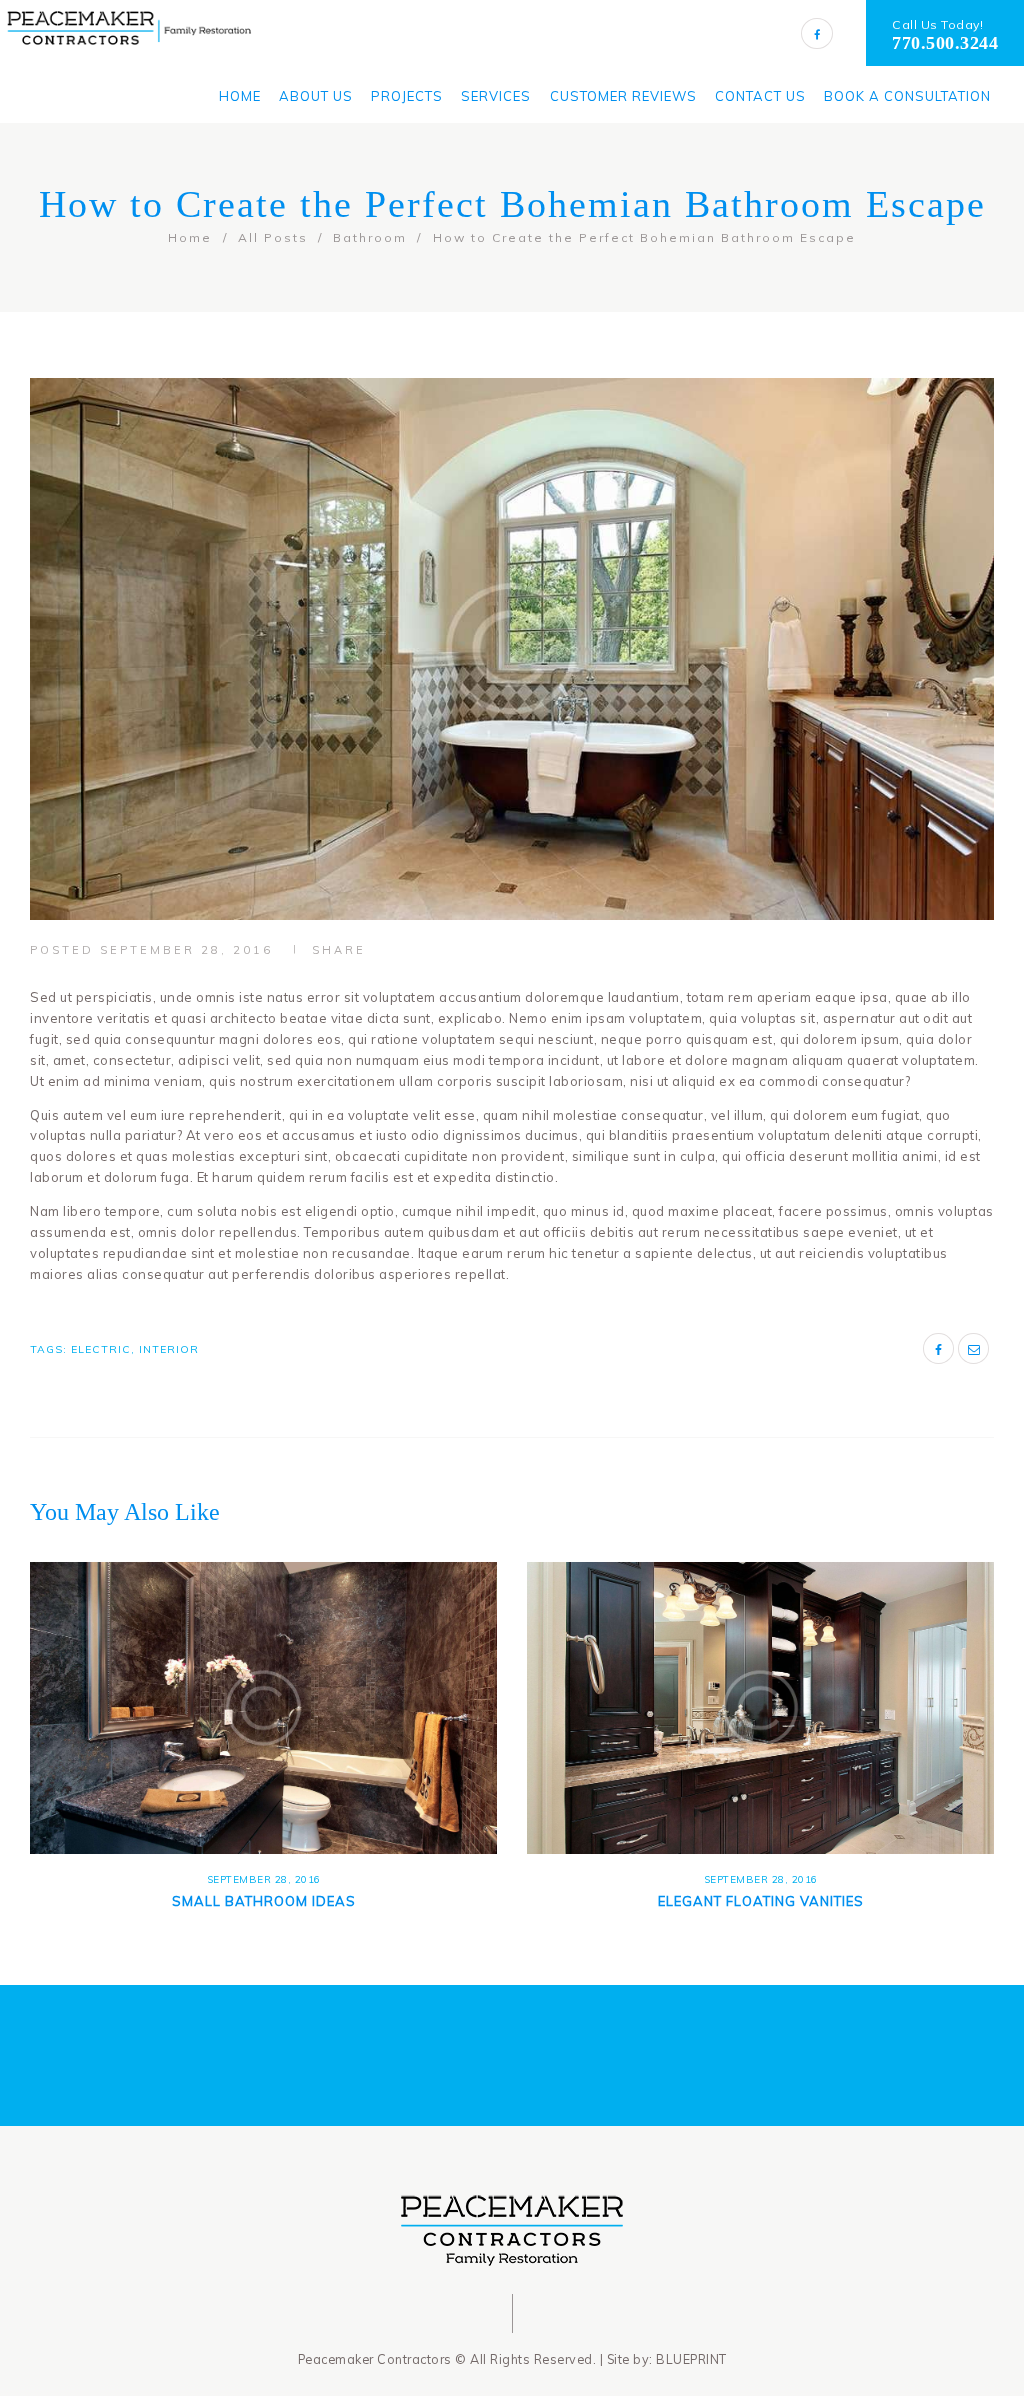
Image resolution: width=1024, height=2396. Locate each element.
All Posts (273, 237)
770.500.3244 (945, 43)
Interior (169, 1349)
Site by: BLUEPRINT (667, 2359)
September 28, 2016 (186, 950)
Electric (101, 1349)
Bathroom (370, 237)
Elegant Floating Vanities (761, 1901)
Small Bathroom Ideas (264, 1901)
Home (190, 237)
